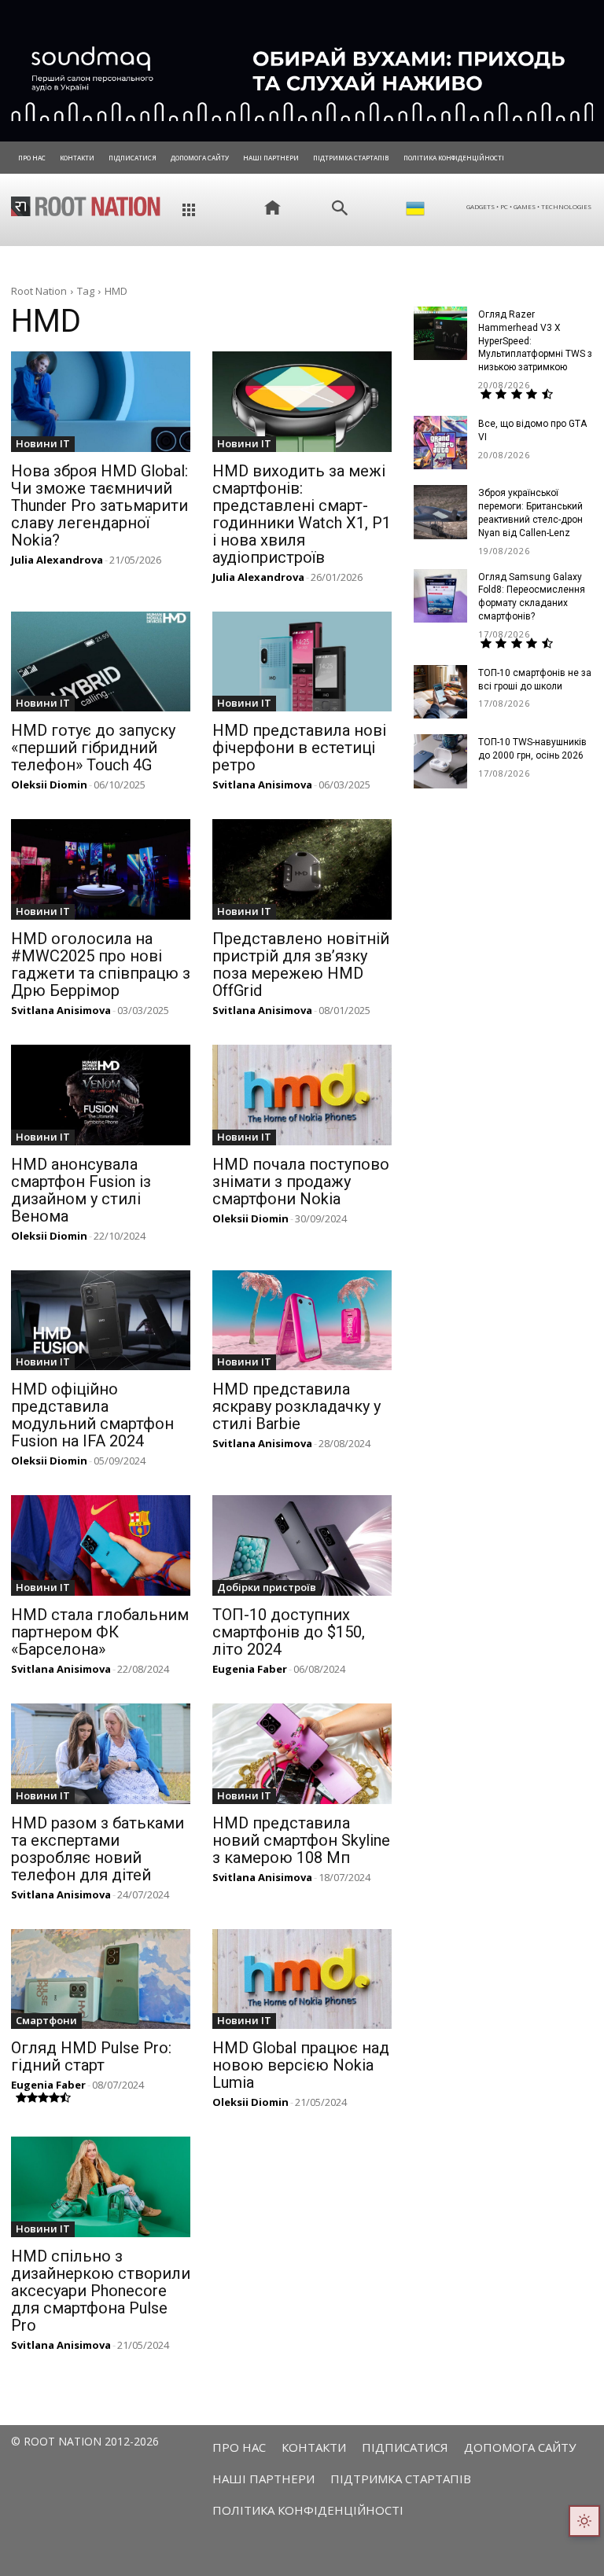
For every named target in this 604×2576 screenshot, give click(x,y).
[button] (340, 208)
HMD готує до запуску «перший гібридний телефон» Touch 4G (93, 748)
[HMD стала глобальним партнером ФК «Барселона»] (101, 1545)
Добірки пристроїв (267, 1587)
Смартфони (46, 2020)
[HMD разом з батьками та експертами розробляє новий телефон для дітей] (101, 1754)
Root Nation (39, 291)
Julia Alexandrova (57, 560)
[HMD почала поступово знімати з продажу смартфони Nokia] (302, 1095)
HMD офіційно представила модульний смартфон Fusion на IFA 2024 (92, 1415)
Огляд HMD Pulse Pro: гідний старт (91, 2056)
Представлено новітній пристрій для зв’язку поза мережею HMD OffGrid (301, 965)
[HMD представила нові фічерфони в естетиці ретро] (302, 662)
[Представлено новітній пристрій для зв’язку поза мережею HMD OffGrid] (302, 869)
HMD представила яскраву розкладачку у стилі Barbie (296, 1406)
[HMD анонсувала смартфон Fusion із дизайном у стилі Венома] (101, 1095)
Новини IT (43, 443)
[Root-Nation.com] (86, 206)
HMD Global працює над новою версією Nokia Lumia (301, 2065)
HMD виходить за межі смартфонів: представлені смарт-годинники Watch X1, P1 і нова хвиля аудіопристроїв (302, 514)
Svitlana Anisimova (262, 785)
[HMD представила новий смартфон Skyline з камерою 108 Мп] (302, 1754)
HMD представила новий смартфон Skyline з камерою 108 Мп (301, 1840)
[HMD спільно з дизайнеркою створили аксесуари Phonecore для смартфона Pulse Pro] (101, 2187)
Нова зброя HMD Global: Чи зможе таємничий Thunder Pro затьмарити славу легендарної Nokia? (99, 505)
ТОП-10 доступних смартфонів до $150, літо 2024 (289, 1632)
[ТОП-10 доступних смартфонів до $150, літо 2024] (302, 1545)
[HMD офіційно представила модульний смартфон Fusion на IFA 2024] (101, 1321)
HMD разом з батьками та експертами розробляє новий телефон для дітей (98, 1849)
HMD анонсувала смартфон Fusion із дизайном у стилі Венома (81, 1190)
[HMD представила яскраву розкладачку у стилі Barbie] (302, 1321)
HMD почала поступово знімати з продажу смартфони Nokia (301, 1181)
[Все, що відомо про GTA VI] (440, 443)
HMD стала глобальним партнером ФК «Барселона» (100, 1632)
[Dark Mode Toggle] (584, 2521)
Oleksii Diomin (49, 785)
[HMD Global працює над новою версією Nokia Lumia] (302, 1979)
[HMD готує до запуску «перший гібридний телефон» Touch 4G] (101, 662)
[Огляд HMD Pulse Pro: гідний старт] (101, 1979)
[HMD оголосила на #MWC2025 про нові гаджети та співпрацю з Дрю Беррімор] (101, 869)
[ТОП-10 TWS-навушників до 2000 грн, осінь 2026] (440, 761)
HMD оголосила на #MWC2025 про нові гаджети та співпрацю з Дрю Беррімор (101, 965)
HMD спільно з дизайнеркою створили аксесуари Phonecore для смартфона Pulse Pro (101, 2291)
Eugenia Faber (250, 1669)
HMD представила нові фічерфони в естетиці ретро (299, 748)
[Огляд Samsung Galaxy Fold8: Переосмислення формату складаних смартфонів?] (440, 596)
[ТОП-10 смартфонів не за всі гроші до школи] (440, 692)
